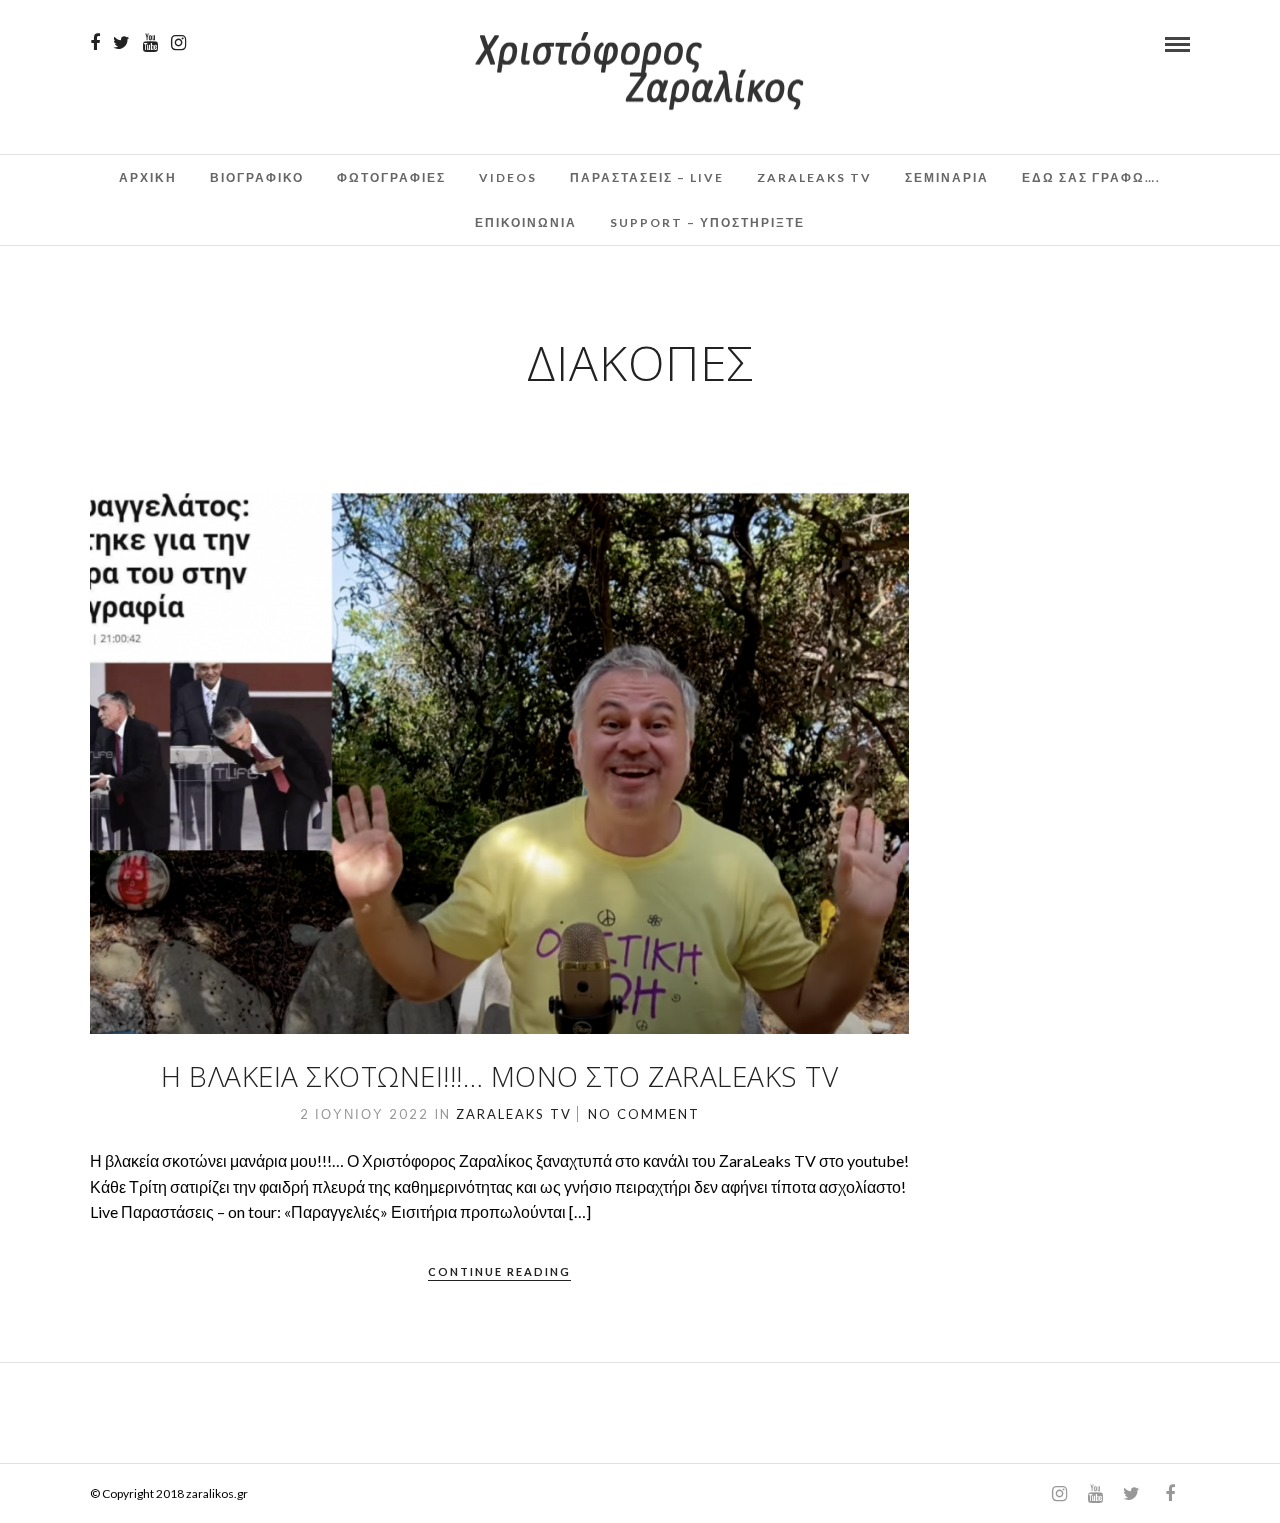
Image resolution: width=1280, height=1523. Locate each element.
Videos (508, 177)
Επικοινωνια (526, 222)
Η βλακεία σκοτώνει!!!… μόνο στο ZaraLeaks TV (499, 1076)
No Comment (644, 1114)
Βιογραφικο (257, 177)
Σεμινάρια (947, 177)
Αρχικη (148, 177)
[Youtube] (150, 43)
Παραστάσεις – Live (647, 177)
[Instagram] (178, 43)
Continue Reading (499, 1271)
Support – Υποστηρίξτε (707, 222)
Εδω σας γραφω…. (1091, 177)
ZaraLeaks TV (814, 177)
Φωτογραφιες (391, 177)
